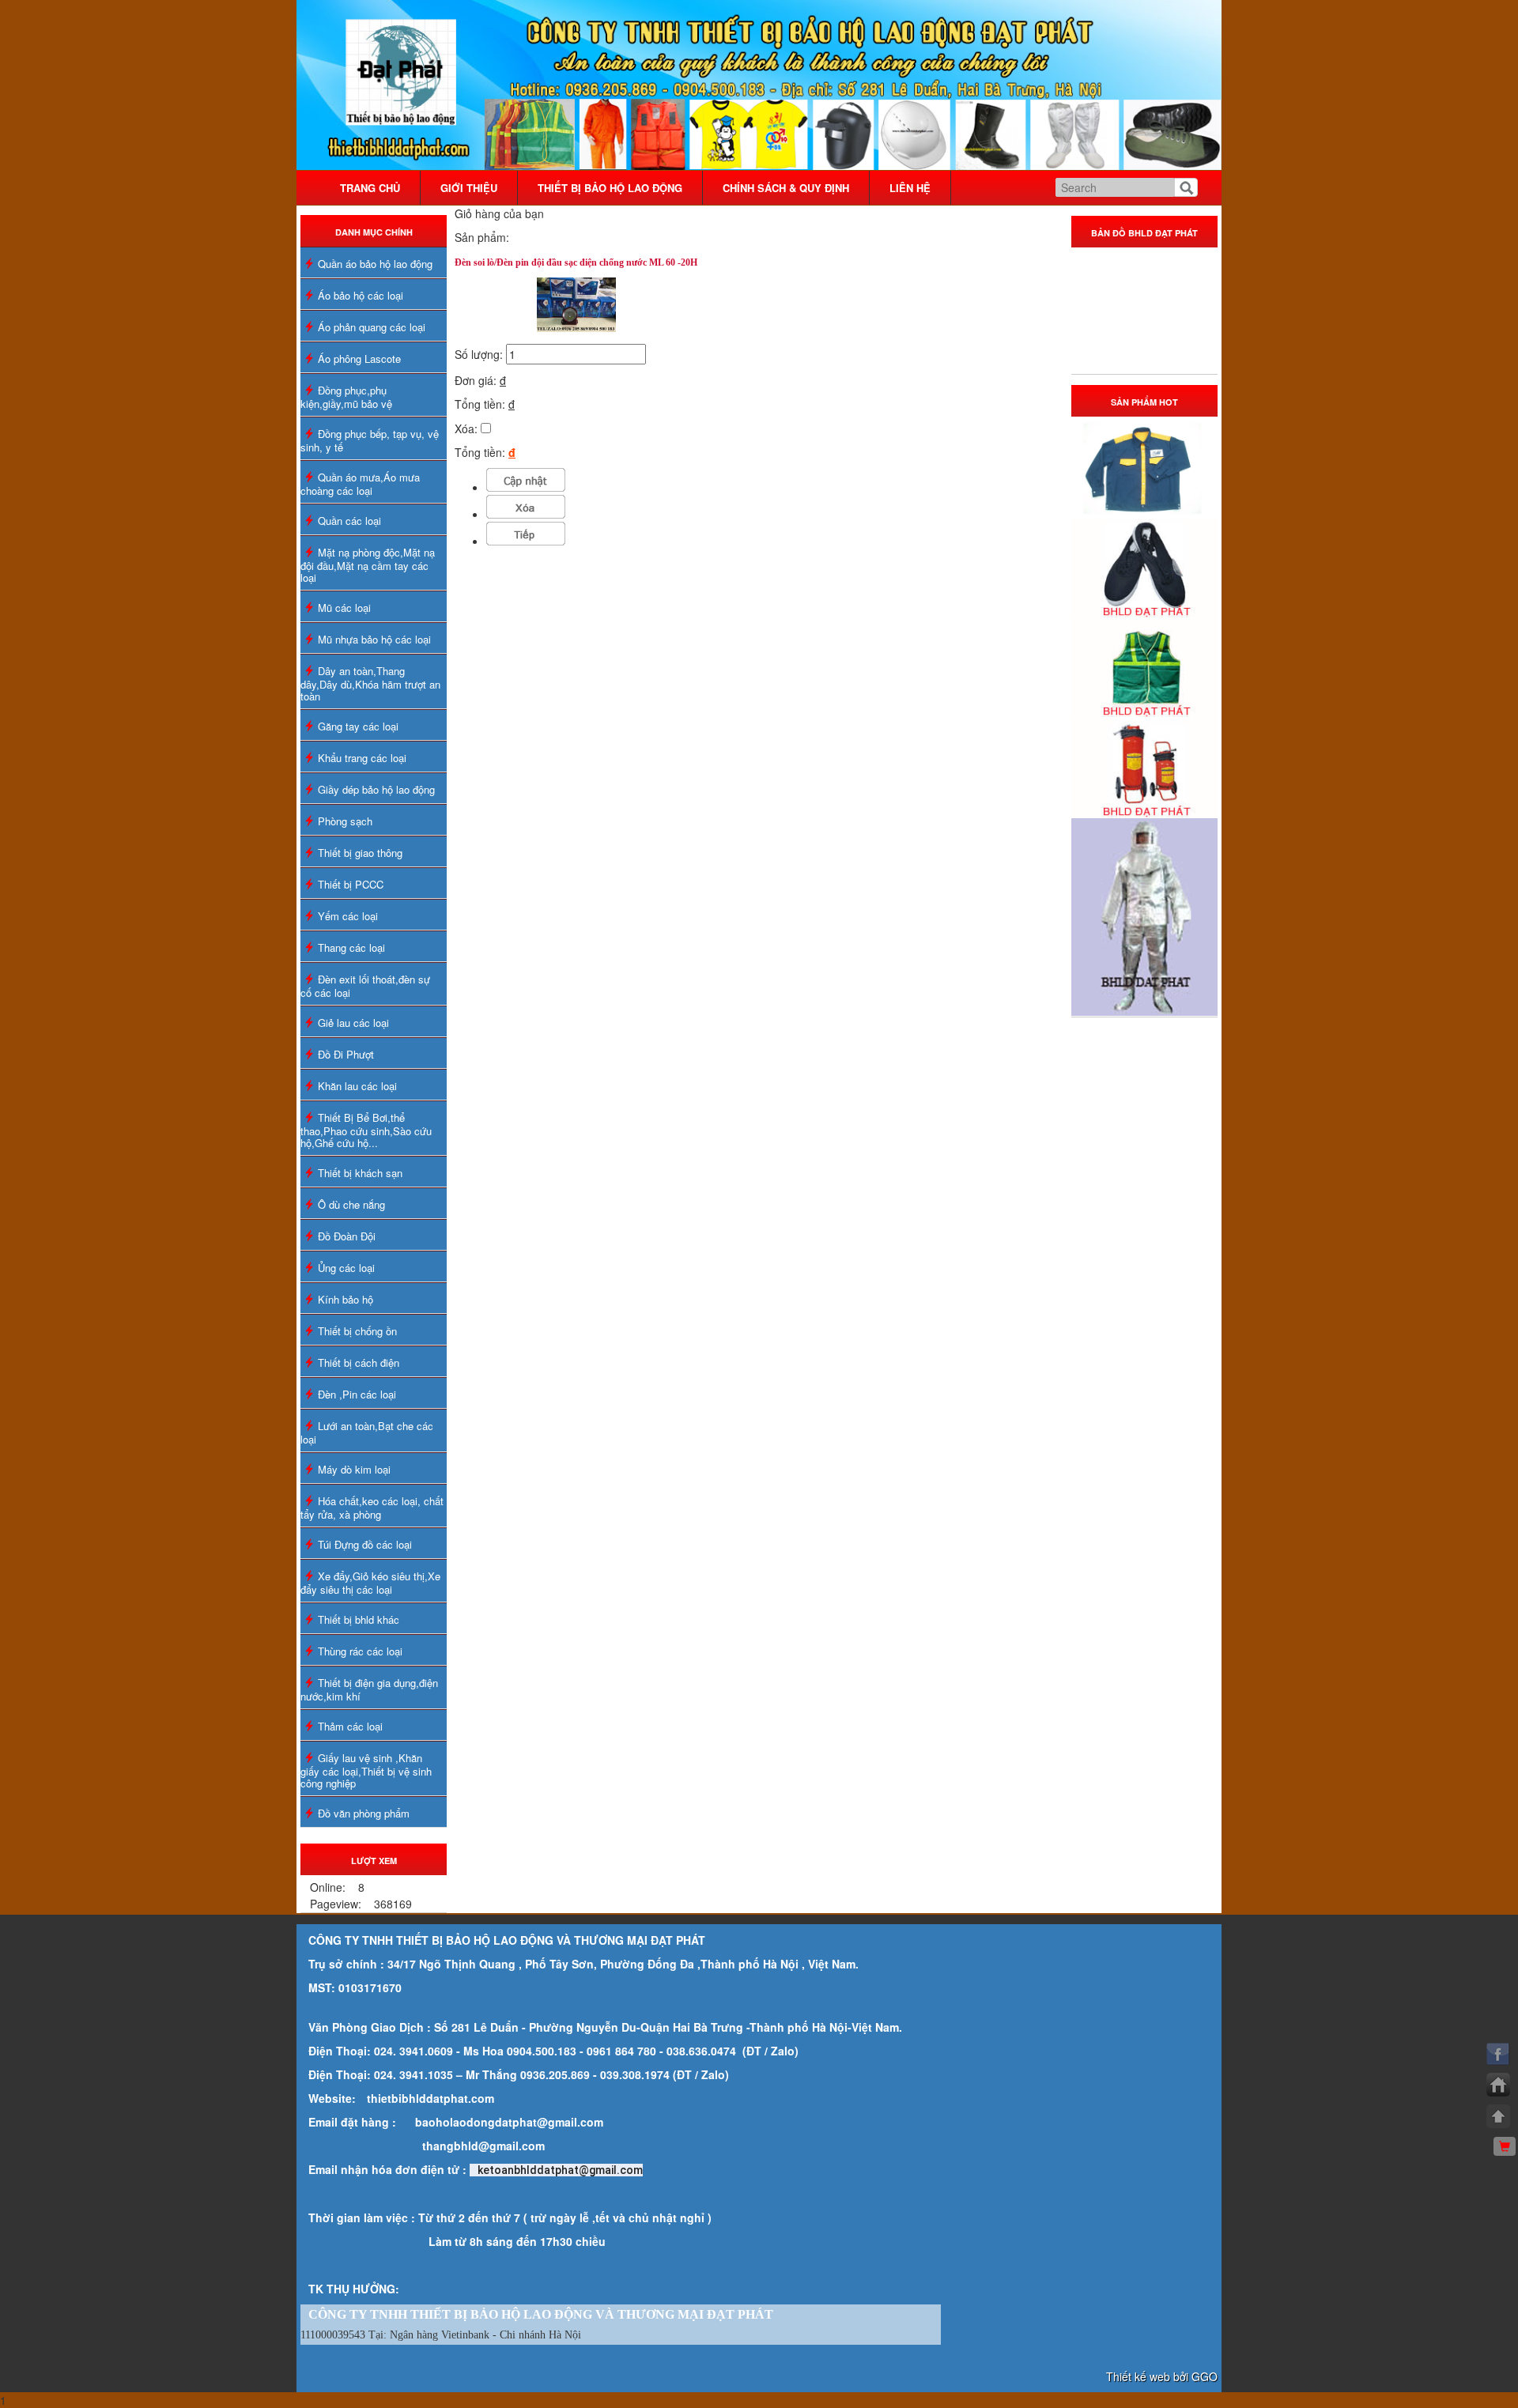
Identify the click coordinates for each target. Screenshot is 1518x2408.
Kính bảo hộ (346, 1299)
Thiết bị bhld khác (359, 1619)
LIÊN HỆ (910, 188)
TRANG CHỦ (370, 188)
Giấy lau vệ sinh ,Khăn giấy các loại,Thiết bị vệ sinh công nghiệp (366, 1770)
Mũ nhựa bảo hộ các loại (374, 639)
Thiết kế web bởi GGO (1162, 2376)
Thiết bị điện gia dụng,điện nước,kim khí (369, 1689)
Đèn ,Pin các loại (357, 1394)
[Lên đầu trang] (1498, 2116)
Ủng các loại (346, 1268)
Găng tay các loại (358, 726)
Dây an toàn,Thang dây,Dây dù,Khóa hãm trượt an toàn (370, 683)
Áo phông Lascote (359, 359)
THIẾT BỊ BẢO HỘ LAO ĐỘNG (610, 188)
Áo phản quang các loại (372, 327)
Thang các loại (351, 947)
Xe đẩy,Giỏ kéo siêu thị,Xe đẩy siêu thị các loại (370, 1583)
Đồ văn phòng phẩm (364, 1813)
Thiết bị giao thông (360, 853)
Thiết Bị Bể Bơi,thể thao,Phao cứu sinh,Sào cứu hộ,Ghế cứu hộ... (366, 1130)
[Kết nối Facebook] (1498, 2054)
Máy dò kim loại (354, 1469)
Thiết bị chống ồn (357, 1331)
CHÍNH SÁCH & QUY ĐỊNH (786, 188)
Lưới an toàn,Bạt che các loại (367, 1432)
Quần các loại (349, 521)
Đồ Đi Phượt (346, 1054)
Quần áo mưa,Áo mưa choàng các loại (360, 484)
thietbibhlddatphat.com (430, 2098)
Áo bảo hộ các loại (361, 295)
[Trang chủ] (1498, 2085)
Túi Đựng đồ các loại (365, 1544)
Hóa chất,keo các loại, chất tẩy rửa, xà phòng (372, 1508)
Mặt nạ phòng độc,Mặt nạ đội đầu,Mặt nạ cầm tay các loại (368, 565)
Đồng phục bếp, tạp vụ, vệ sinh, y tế (370, 440)
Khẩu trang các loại (362, 758)
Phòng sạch (345, 821)
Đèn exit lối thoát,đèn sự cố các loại (365, 986)
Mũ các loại (344, 608)
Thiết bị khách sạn (360, 1173)
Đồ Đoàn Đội (347, 1236)
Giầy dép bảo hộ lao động (376, 789)
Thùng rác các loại (360, 1651)
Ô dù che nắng (351, 1204)
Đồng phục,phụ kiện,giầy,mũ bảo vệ (346, 397)
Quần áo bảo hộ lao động (375, 264)
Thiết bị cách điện (359, 1363)
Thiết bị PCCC (351, 884)
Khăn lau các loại (357, 1086)
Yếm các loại (348, 916)
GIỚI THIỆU (469, 188)
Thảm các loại (350, 1726)
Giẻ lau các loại (353, 1023)
